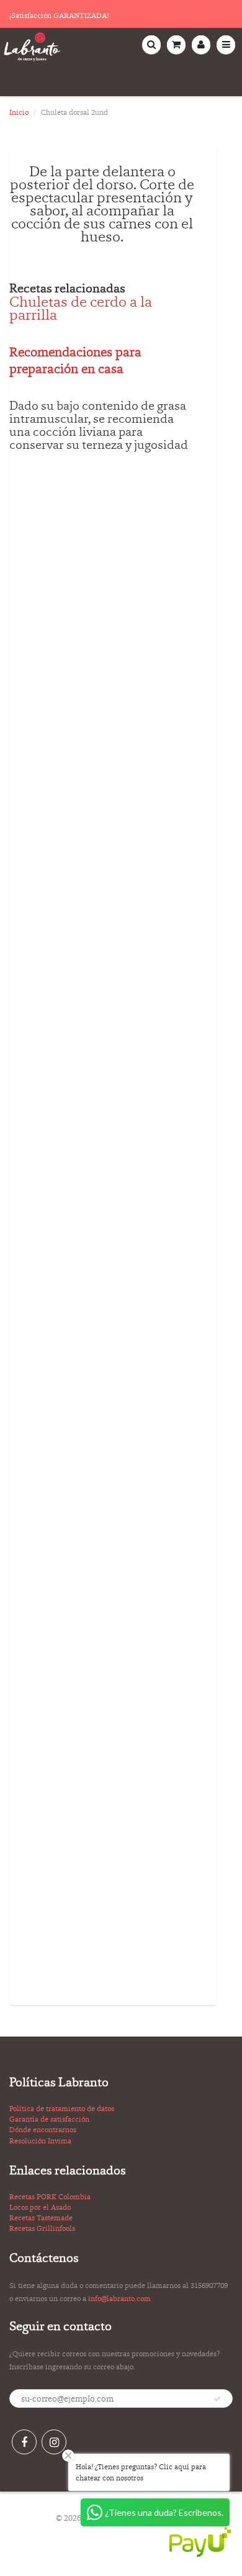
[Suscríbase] (217, 2399)
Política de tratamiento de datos (62, 2109)
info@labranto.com (119, 2299)
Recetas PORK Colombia (50, 2197)
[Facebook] (24, 2442)
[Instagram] (54, 2442)
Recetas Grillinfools (42, 2228)
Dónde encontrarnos (43, 2130)
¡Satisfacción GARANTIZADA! (59, 16)
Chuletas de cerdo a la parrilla (81, 308)
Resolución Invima (40, 2141)
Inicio (19, 112)
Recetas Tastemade (41, 2218)
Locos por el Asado (40, 2207)
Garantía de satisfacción (49, 2119)
